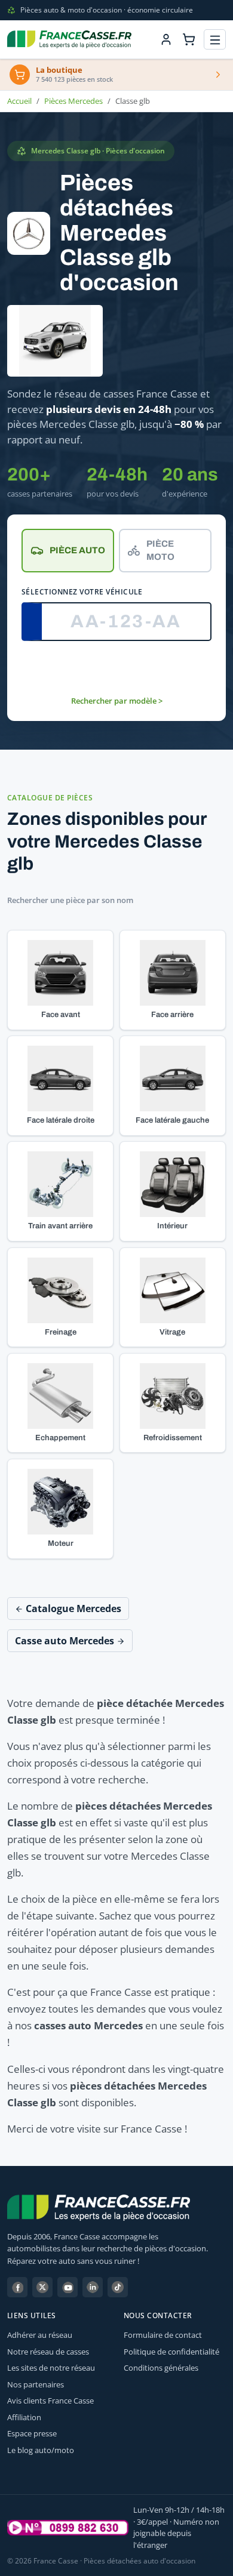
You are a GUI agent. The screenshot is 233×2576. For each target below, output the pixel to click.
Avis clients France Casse (50, 2401)
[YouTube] (68, 2287)
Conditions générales (161, 2368)
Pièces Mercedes (73, 101)
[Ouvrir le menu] (215, 40)
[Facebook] (17, 2287)
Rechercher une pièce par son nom (70, 900)
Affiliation (24, 2417)
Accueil (19, 101)
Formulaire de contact (163, 2335)
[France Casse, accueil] (69, 39)
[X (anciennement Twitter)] (42, 2287)
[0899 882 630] (68, 2528)
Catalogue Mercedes (72, 1609)
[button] (60, 980)
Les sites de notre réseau (51, 2368)
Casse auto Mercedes (66, 1641)
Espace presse (32, 2433)
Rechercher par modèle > (117, 701)
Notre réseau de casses (48, 2352)
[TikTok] (118, 2287)
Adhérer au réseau (40, 2335)
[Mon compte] (166, 39)
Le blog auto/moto (41, 2450)
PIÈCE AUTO (77, 550)
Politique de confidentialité (171, 2352)
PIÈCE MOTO (160, 551)
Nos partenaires (36, 2384)
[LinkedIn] (93, 2287)
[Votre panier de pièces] (189, 39)
